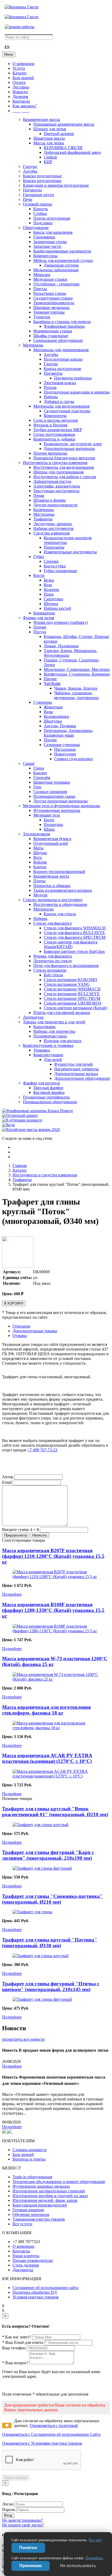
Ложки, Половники (61, 646)
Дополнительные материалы (69, 448)
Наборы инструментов (54, 528)
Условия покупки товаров (36, 2297)
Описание (21, 1326)
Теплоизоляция (36, 834)
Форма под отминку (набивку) (61, 622)
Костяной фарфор (49, 1092)
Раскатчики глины (50, 293)
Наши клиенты (26, 2256)
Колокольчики (56, 716)
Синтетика (53, 599)
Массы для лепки (49, 143)
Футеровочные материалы (57, 810)
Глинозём (42, 778)
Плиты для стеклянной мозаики (62, 1013)
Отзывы (20, 1336)
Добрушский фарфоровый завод (72, 152)
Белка (49, 580)
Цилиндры (53, 825)
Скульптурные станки (53, 298)
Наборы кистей (57, 608)
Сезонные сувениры (62, 745)
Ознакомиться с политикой (54, 2425)
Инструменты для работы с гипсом (65, 477)
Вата (38, 857)
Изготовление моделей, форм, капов (45, 2200)
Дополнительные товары (35, 1331)
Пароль (9, 2510)
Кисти (39, 575)
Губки (39, 557)
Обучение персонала (31, 2214)
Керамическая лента (51, 876)
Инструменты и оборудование (60, 904)
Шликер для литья (50, 129)
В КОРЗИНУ (14, 1303)
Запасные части (47, 246)
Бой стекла (53, 975)
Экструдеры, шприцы (53, 524)
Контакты (21, 101)
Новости (20, 92)
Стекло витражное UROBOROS (73, 1003)
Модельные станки (50, 279)
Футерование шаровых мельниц (41, 2186)
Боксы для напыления (53, 232)
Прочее (40, 627)
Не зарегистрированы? (22, 2520)
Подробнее (12, 1594)
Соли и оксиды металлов (56, 420)
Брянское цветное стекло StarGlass (74, 951)
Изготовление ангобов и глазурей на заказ (50, 2196)
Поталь (50, 387)
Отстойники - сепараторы (56, 284)
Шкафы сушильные (51, 336)
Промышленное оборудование (50, 1102)
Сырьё (29, 763)
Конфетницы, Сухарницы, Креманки (77, 674)
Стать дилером (26, 2265)
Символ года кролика (73, 759)
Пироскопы (54, 547)
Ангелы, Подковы (60, 726)
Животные (53, 707)
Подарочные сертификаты (46, 1097)
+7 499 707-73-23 (42, 1450)
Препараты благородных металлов (64, 458)
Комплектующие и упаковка (48, 1045)
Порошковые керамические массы (64, 124)
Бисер (49, 820)
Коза (48, 585)
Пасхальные (65, 749)
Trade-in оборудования (32, 2177)
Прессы (40, 289)
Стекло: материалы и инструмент (53, 900)
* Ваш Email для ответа (23, 2342)
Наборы (51, 397)
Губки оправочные (60, 571)
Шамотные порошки (52, 782)
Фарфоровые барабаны (64, 326)
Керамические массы (42, 119)
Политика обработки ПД (35, 2292)
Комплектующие (48, 1055)
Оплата (19, 82)
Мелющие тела (47, 815)
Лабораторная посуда (52, 481)
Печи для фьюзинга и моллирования (66, 966)
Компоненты (55, 416)
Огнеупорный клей (51, 843)
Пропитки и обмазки (52, 886)
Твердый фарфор (48, 1088)
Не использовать (78, 2566)
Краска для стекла (60, 914)
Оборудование (36, 228)
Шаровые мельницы (51, 307)
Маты (38, 848)
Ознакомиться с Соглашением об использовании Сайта (51, 2434)
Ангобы (30, 171)
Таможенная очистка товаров (39, 2219)
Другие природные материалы (61, 801)
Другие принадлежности (55, 505)
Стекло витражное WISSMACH (72, 989)
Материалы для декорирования (61, 350)
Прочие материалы (50, 453)
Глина (39, 768)
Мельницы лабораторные (56, 270)
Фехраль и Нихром (50, 425)
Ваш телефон (14, 2348)
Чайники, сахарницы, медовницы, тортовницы (76, 695)
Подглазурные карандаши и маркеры (77, 392)
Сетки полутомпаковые (54, 434)
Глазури (30, 166)
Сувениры (43, 702)
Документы (23, 2270)
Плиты (39, 881)
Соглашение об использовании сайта (45, 2288)
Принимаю (31, 2566)
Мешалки (42, 275)
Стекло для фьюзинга (52, 923)
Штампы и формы (49, 500)
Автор (8, 1477)
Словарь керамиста (30, 2150)
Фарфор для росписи (41, 1083)
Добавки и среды (59, 401)
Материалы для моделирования (61, 406)
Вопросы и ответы (29, 2159)
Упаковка (42, 1050)
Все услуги (22, 2224)
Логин (8, 2504)
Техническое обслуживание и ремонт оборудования (59, 2182)
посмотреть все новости (23, 2039)
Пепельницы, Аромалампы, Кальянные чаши (69, 733)
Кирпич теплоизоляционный (59, 872)
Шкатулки (53, 721)
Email (7, 1482)
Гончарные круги (38, 195)
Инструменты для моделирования (64, 467)
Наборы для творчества (54, 1031)
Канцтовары (44, 1027)
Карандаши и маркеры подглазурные (56, 185)
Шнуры (40, 853)
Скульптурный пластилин (67, 411)
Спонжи (51, 561)
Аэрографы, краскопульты (57, 486)
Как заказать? (24, 106)
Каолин (40, 773)
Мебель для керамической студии (63, 260)
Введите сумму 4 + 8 (20, 1530)
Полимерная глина (50, 1036)
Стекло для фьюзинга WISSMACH (75, 928)
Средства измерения (51, 533)
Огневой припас (38, 204)
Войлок (40, 862)
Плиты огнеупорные (52, 218)
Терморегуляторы (49, 312)
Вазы (48, 712)
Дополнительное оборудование (82, 1078)
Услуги (19, 68)
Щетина (51, 604)
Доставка (21, 87)
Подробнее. (95, 2558)
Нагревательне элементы (76, 1069)
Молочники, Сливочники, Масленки (77, 669)
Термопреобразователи (54, 303)
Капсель (41, 209)
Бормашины (44, 613)
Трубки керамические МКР (58, 430)
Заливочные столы (50, 242)
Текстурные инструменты (56, 491)
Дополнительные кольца (76, 1074)
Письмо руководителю (33, 2260)
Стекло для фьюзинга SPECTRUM (75, 937)
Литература (33, 1017)
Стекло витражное (50, 970)
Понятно (28, 2548)
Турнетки (42, 317)
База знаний (23, 78)
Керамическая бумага (52, 839)
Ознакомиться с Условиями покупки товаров (42, 2443)
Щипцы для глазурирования (58, 472)
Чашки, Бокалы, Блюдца (76, 688)
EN (7, 47)
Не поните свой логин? (23, 2525)
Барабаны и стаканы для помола (62, 322)
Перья (39, 495)
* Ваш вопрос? (15, 2363)
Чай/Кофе (52, 683)
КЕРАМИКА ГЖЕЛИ (63, 148)
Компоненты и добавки (54, 439)
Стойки (40, 213)
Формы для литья (38, 618)
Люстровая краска (60, 383)
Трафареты (43, 519)
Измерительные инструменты (70, 552)
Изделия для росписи (63, 1041)
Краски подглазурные (42, 176)
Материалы (33, 345)
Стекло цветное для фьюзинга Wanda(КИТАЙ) (71, 944)
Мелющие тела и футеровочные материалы (61, 806)
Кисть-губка (55, 566)
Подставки (43, 223)
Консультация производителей (40, 2205)
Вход (8, 2515)
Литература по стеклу (53, 961)
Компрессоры (45, 256)
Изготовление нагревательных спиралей (49, 2191)
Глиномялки (44, 237)
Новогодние (65, 754)
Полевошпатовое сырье (54, 796)
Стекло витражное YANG (67, 984)
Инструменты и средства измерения (55, 463)
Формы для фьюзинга (53, 956)
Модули (40, 895)
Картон (40, 867)
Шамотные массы (49, 138)
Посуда (40, 632)
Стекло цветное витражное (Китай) (75, 1008)
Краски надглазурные (42, 181)
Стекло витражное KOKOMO (70, 980)
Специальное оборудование (58, 340)
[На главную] (22, 7)
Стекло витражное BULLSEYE (72, 994)
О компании (23, 64)
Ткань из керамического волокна (63, 890)
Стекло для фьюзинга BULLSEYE (74, 933)
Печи (28, 199)
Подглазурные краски (63, 359)
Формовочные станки (53, 331)
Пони (49, 594)
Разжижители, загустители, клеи (73, 444)
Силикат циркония (50, 792)
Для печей (53, 1060)
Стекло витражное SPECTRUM (72, 998)
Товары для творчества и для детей (54, 1022)
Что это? (95, 2540)
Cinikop (50, 157)
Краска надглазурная (62, 369)
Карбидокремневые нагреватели (62, 251)
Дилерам (20, 96)
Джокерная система (61, 265)
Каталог (20, 73)
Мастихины (44, 514)
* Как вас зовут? (17, 2337)
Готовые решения (28, 2210)
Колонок (51, 589)
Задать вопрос (16, 2478)
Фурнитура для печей (73, 1064)
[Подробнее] (56, 1577)
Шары (49, 829)
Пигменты (32, 190)
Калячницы (44, 510)
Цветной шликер (59, 134)
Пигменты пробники (73, 378)
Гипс (38, 787)
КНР (48, 162)
